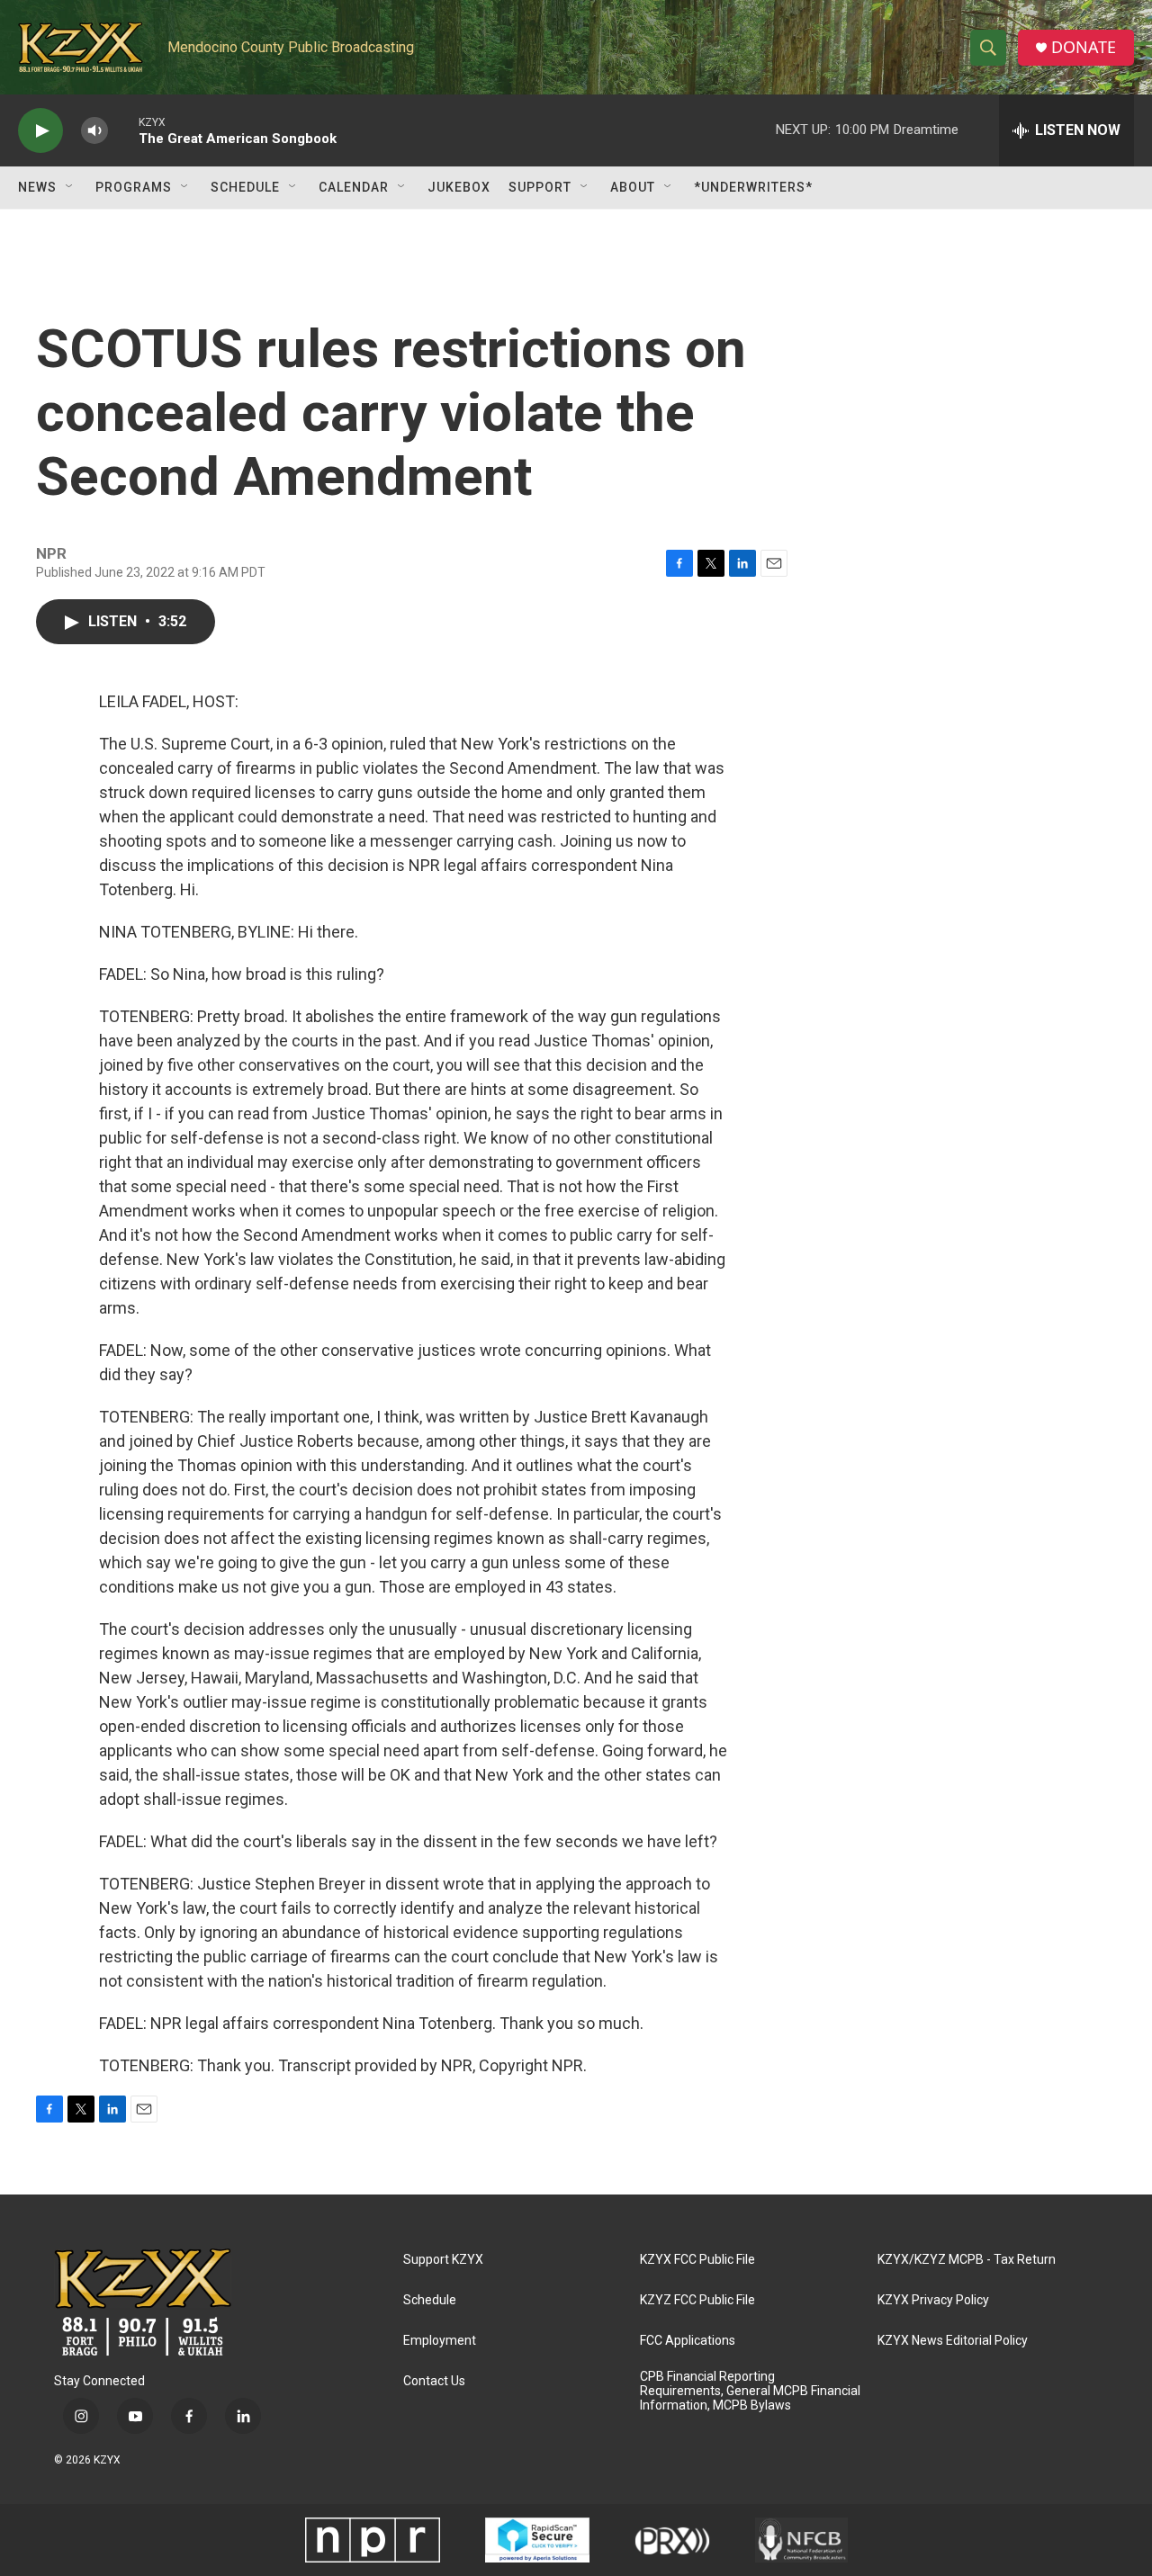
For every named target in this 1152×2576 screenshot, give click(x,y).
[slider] (123, 130)
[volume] (94, 131)
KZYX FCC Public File (697, 2260)
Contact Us (434, 2381)
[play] (40, 131)
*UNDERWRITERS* (753, 187)
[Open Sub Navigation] (70, 187)
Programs (134, 187)
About (633, 187)
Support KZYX (443, 2260)
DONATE (1084, 47)
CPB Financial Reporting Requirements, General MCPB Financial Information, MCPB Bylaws (750, 2391)
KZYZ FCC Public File (697, 2300)
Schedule (245, 187)
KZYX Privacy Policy (933, 2300)
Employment (440, 2341)
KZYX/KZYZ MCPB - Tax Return (967, 2260)
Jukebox (459, 187)
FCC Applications (688, 2341)
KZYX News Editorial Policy (953, 2341)
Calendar (354, 187)
